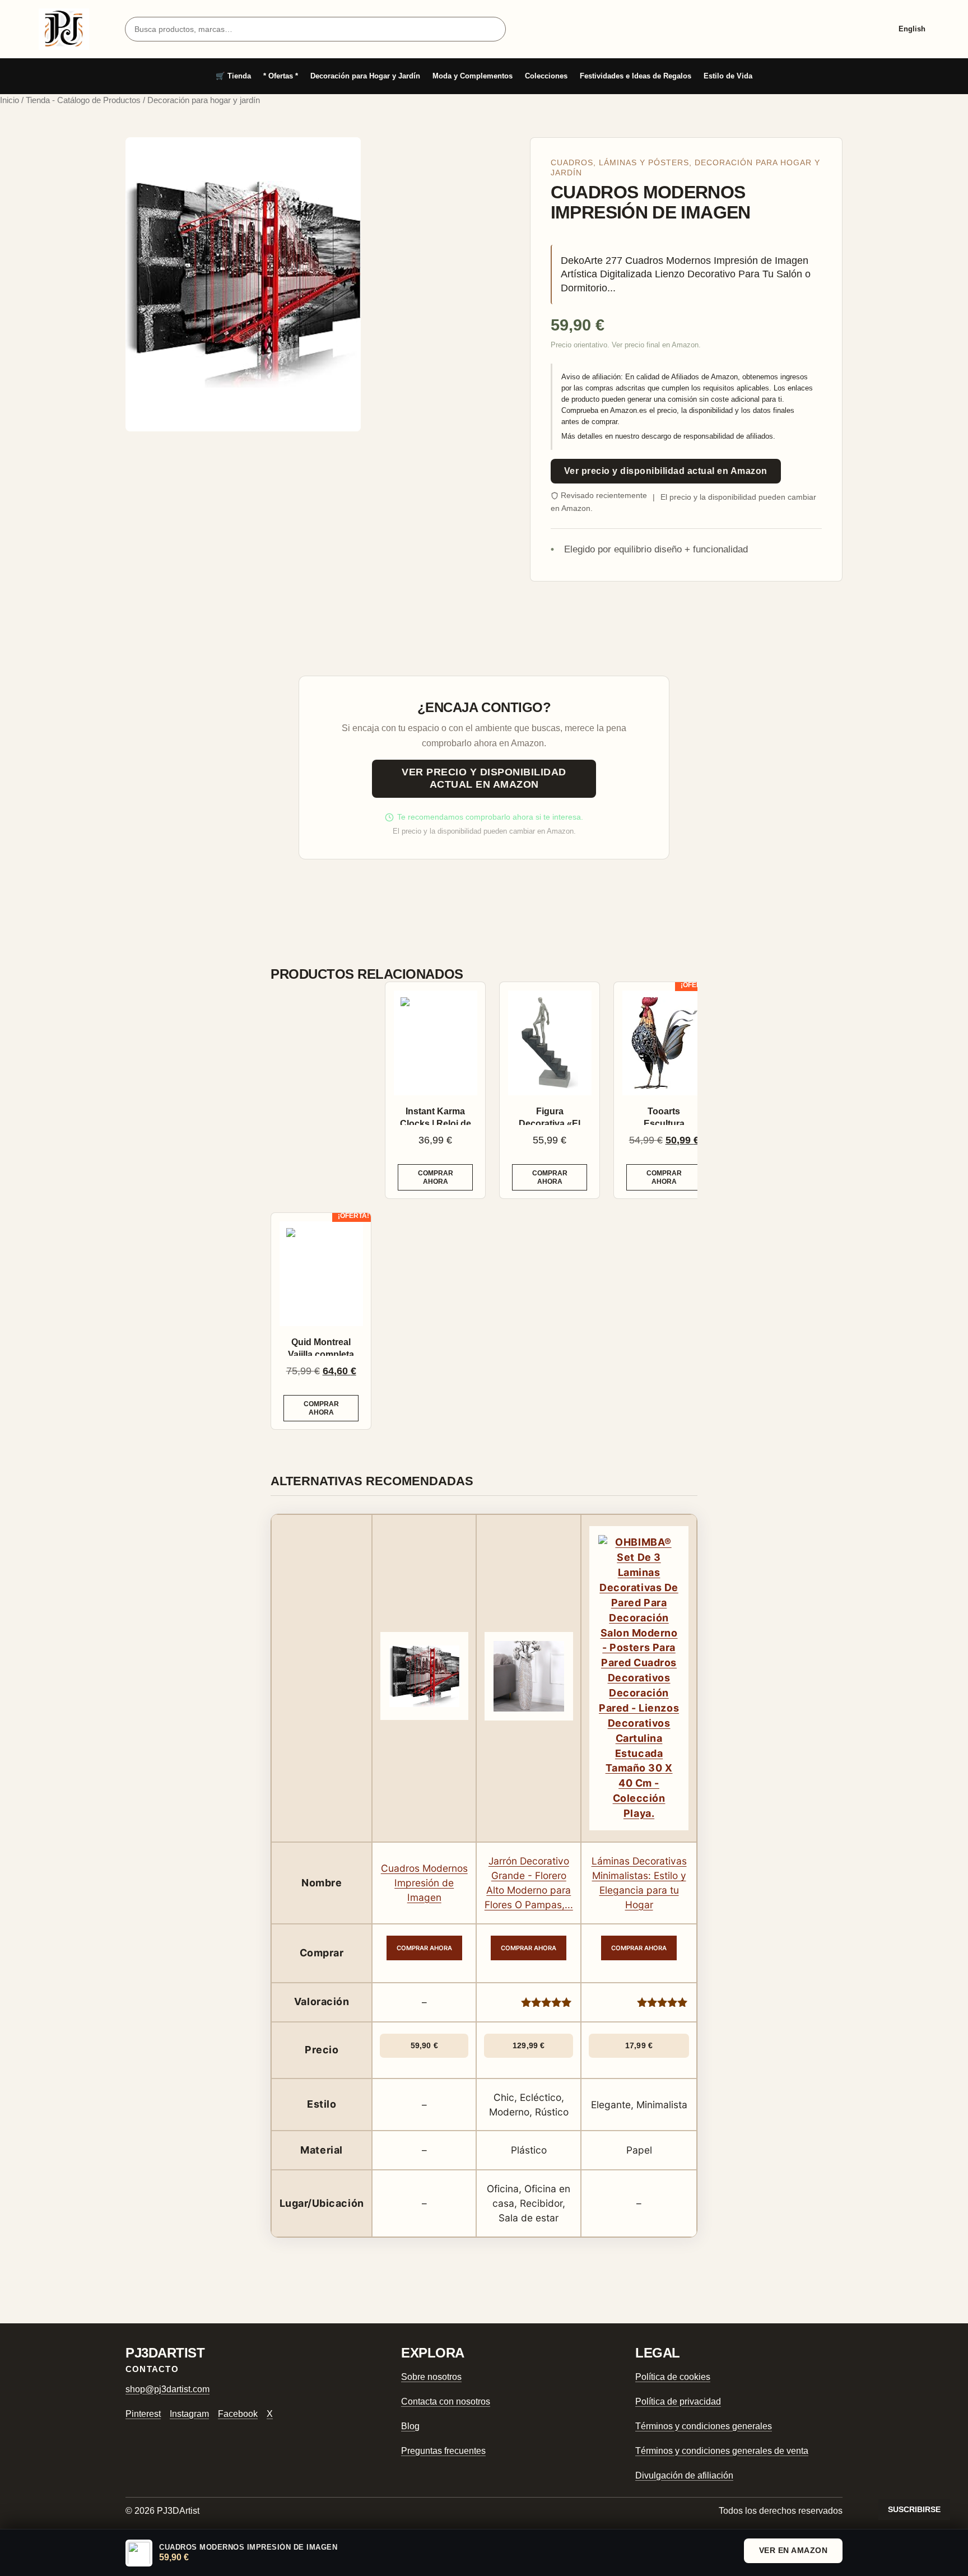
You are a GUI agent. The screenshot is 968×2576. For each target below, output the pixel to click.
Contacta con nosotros (446, 2401)
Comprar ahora (436, 1177)
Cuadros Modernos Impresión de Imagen (424, 1883)
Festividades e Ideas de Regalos (636, 76)
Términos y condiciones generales (704, 2426)
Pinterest (143, 2414)
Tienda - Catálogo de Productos (83, 100)
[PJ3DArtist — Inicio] (64, 29)
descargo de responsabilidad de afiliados (707, 436)
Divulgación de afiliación (684, 2475)
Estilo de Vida (728, 76)
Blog (410, 2426)
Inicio (10, 100)
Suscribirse (914, 2509)
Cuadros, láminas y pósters (620, 163)
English (912, 29)
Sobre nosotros (431, 2377)
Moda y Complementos (473, 76)
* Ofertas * (281, 76)
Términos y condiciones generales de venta (722, 2451)
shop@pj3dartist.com (167, 2389)
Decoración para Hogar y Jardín (365, 76)
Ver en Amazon (794, 2550)
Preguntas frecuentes (443, 2451)
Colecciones (546, 76)
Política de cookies (673, 2377)
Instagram (189, 2414)
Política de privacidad (678, 2401)
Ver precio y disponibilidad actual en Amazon (666, 471)
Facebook (238, 2414)
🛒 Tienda (233, 76)
